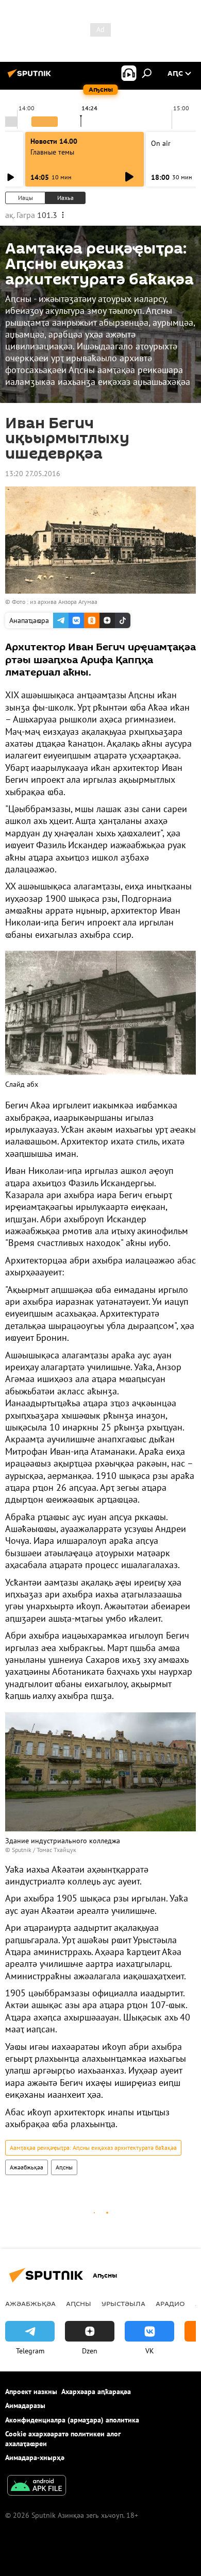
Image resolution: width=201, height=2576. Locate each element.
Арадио (170, 2303)
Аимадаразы (25, 2405)
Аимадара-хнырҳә (35, 2457)
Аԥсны (64, 2167)
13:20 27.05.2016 (33, 474)
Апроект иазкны (31, 2392)
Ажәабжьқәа (27, 2167)
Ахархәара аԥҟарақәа (96, 2392)
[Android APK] (37, 2487)
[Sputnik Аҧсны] (31, 77)
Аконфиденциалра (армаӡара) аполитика (72, 2420)
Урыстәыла (123, 2303)
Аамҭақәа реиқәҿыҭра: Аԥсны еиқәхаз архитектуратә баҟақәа (93, 2148)
